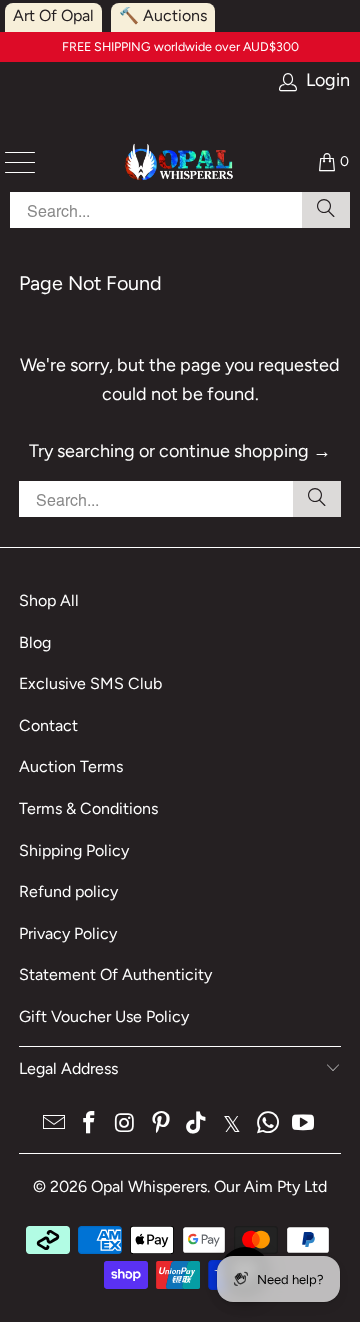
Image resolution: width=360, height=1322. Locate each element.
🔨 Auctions (163, 15)
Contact (48, 725)
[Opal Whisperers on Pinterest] (161, 1124)
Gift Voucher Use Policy (104, 1016)
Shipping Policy (74, 850)
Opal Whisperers (149, 1186)
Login (328, 80)
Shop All (49, 600)
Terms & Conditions (88, 808)
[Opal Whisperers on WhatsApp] (268, 1124)
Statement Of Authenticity (115, 974)
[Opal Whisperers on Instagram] (126, 1124)
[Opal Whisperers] (180, 162)
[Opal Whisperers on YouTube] (304, 1124)
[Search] (317, 499)
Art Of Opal (53, 15)
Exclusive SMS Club (90, 683)
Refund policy (68, 891)
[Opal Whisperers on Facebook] (90, 1124)
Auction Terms (71, 766)
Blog (35, 642)
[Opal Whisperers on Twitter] (233, 1124)
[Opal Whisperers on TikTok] (197, 1124)
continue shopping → (245, 451)
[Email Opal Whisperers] (54, 1124)
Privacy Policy (68, 933)
